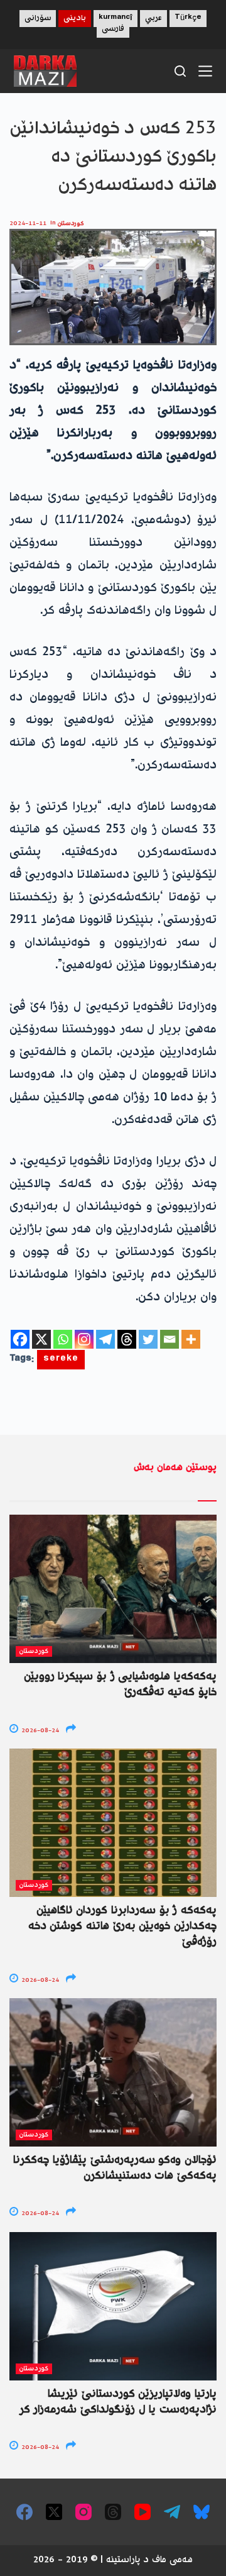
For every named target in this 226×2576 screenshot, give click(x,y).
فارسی (113, 29)
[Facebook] (20, 1339)
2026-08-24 (39, 1731)
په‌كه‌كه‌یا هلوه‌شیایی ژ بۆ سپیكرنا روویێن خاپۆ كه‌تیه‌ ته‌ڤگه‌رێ (120, 1685)
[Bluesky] (202, 2512)
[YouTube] (143, 2512)
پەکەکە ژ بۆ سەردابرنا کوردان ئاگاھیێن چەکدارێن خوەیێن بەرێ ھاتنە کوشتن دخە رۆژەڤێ (122, 1926)
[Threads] (127, 1339)
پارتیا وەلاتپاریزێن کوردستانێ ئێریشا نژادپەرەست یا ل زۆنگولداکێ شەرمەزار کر (118, 2402)
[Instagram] (84, 1339)
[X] (41, 1339)
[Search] (180, 71)
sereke (61, 1360)
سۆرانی (38, 19)
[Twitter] (148, 1339)
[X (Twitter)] (54, 2512)
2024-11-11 (28, 224)
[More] (191, 1339)
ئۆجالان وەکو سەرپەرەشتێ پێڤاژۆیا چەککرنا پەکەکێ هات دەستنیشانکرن (115, 2168)
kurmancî (116, 19)
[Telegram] (105, 1339)
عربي (153, 19)
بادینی (75, 19)
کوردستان (71, 224)
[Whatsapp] (63, 1339)
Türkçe (188, 19)
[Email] (169, 1339)
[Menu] (205, 71)
